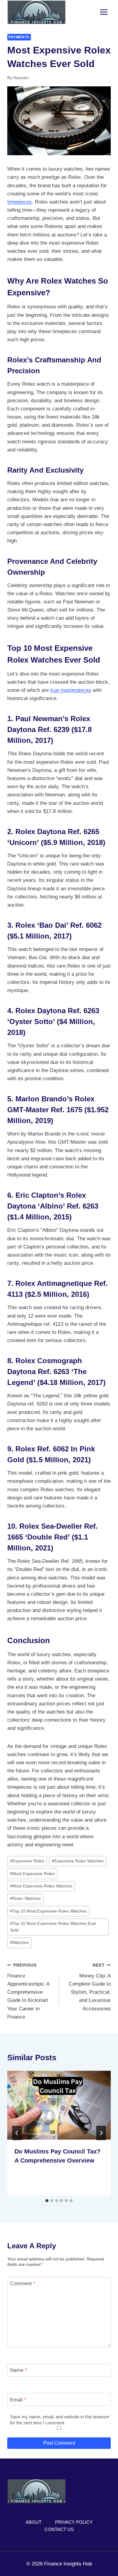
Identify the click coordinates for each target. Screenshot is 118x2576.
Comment (23, 2284)
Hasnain (21, 78)
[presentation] (59, 2105)
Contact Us (59, 2529)
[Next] (101, 2133)
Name (18, 2370)
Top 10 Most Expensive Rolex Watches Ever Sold (53, 1927)
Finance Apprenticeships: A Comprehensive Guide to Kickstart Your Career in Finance (28, 1991)
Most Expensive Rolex (32, 1874)
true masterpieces (71, 690)
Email (18, 2400)
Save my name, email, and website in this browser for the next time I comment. (60, 2420)
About (34, 2522)
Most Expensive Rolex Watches (41, 1886)
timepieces (20, 202)
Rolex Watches (25, 1898)
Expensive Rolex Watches (78, 1861)
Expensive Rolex (27, 1861)
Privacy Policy (74, 2522)
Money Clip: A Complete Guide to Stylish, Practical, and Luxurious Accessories (90, 1987)
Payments (19, 37)
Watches (19, 1943)
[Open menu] (104, 12)
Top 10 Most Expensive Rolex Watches (48, 1911)
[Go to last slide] (17, 2133)
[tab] (47, 2201)
